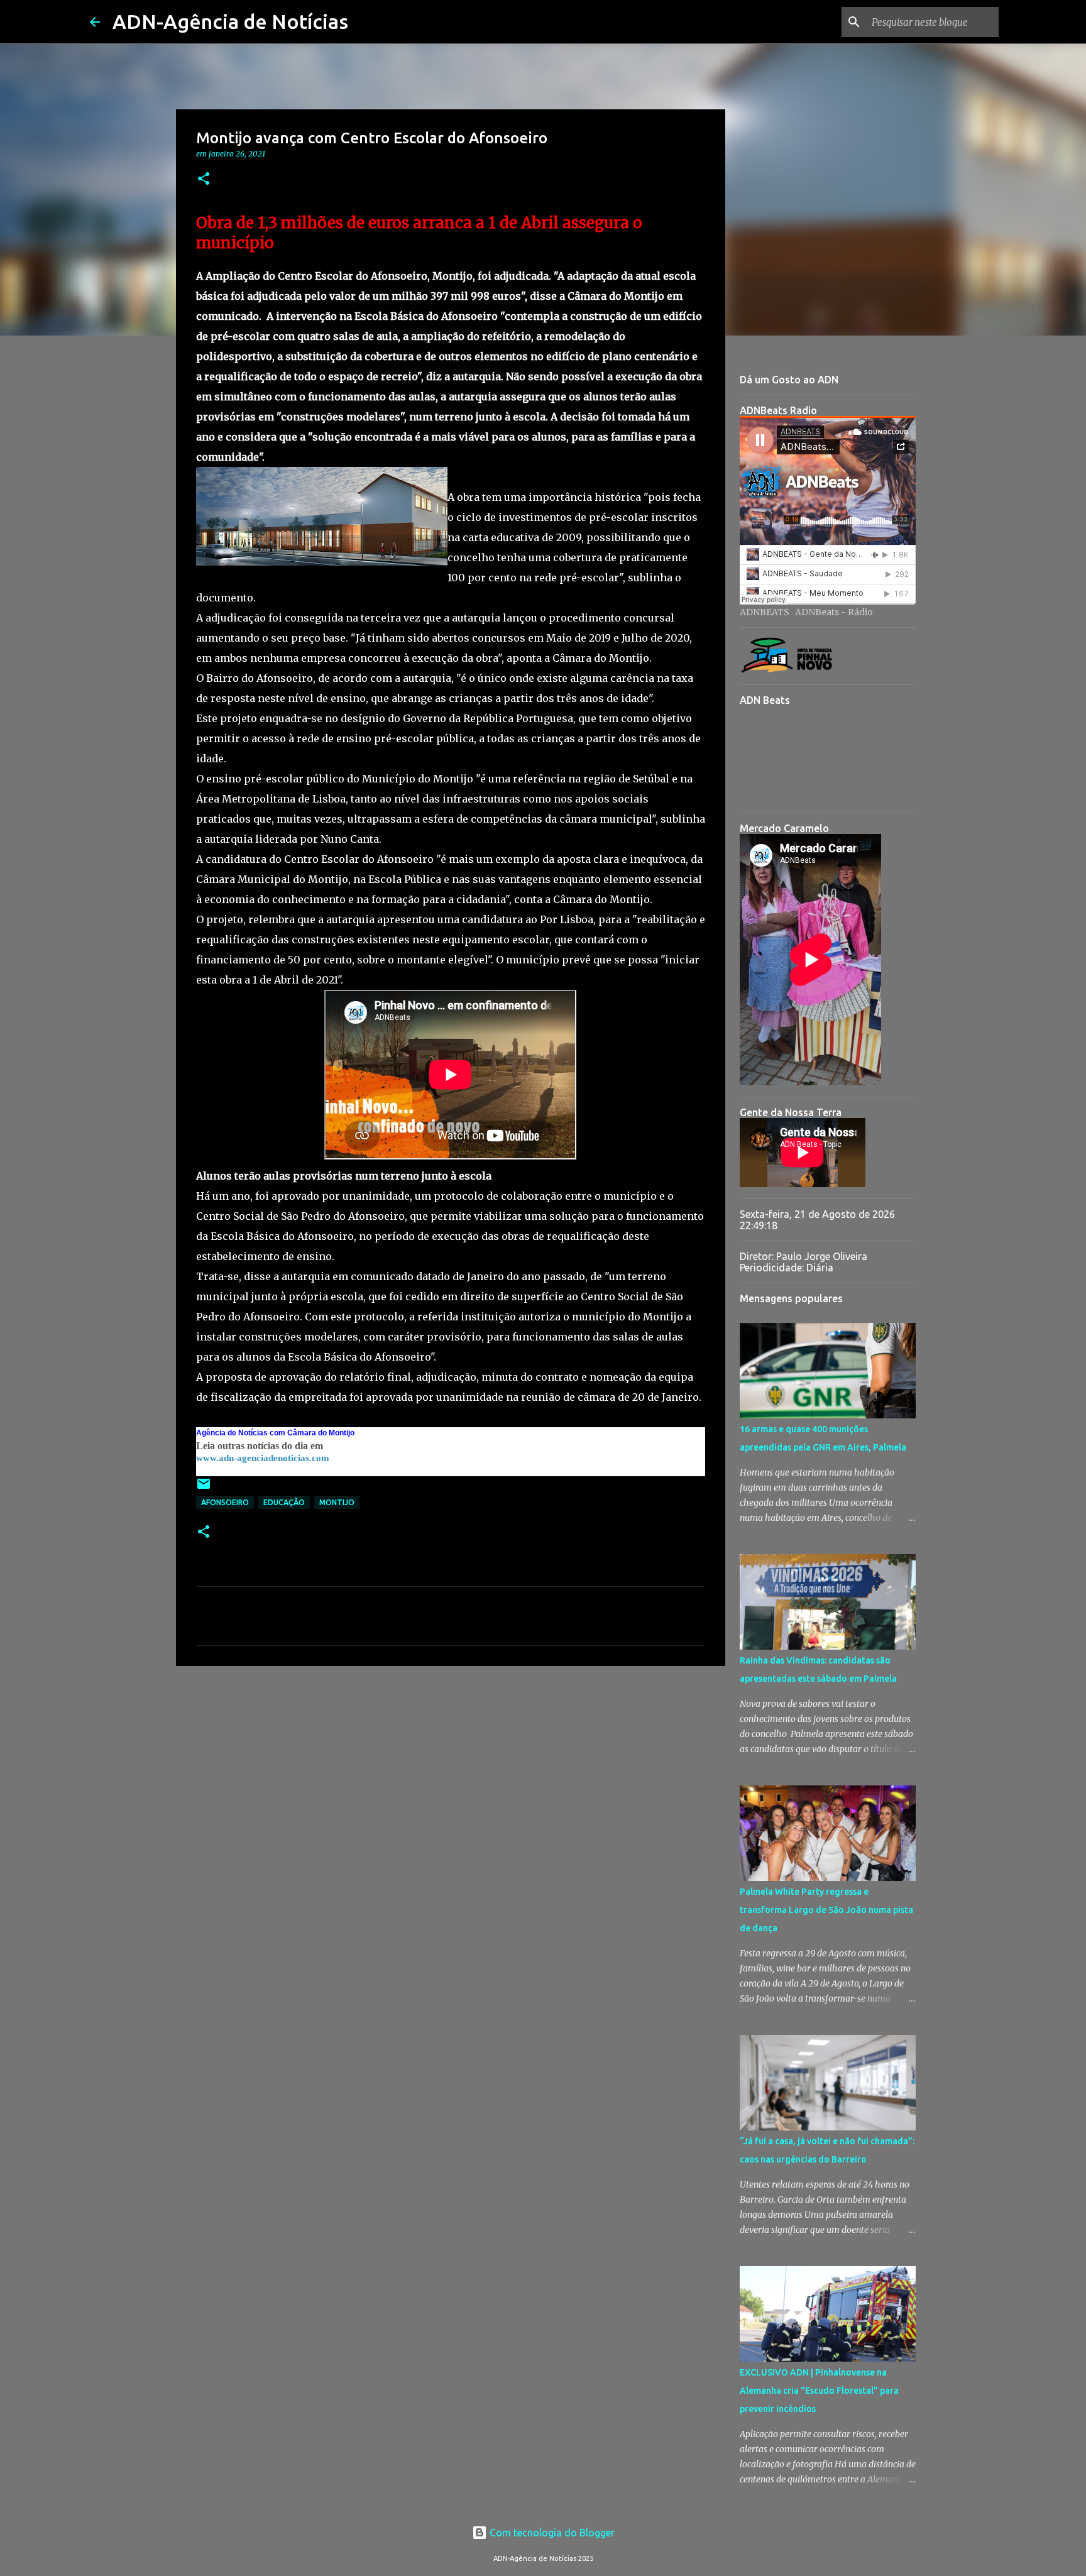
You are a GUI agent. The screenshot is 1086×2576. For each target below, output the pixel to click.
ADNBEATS (765, 612)
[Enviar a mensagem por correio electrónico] (204, 1488)
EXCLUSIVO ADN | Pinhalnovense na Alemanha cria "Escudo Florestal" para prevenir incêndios (819, 2391)
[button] (204, 179)
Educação (284, 1502)
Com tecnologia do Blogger (551, 2533)
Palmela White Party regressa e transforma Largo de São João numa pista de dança (826, 1910)
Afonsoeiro (225, 1502)
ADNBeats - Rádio (834, 612)
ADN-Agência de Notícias (230, 21)
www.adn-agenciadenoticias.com (263, 1458)
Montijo (337, 1502)
